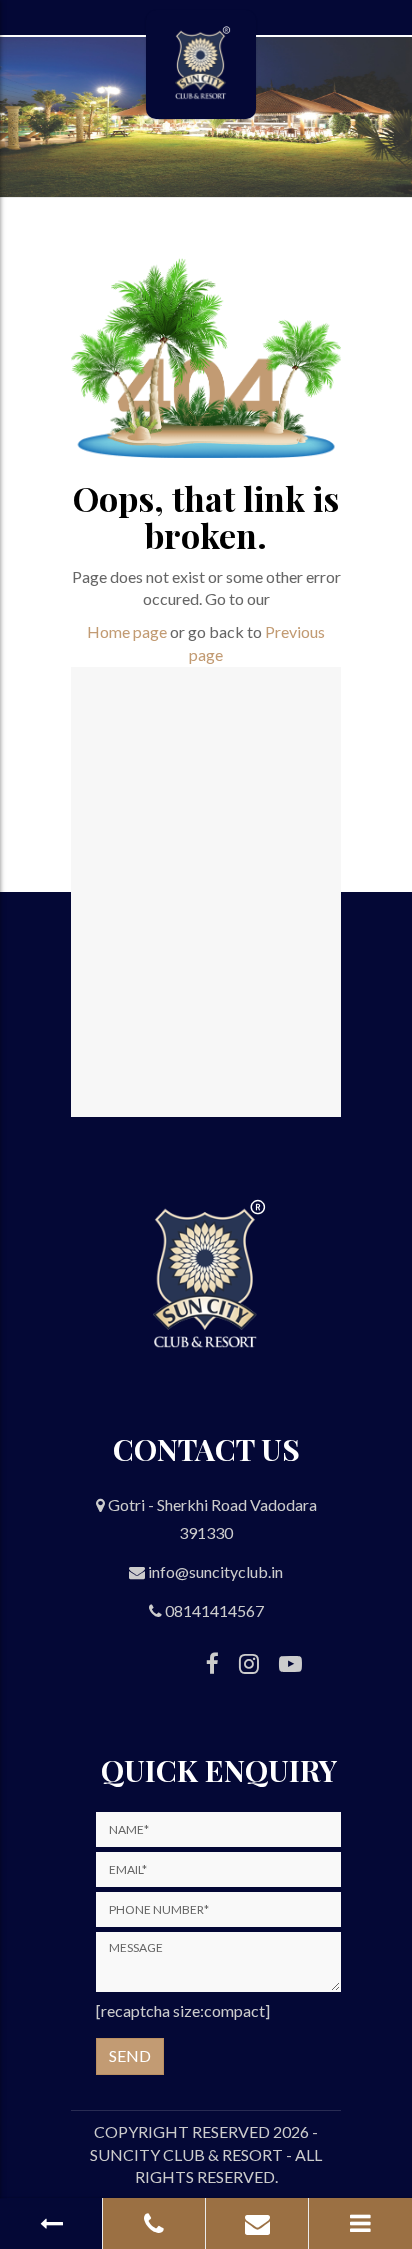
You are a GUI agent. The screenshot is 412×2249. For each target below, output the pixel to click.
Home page (127, 631)
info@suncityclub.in (215, 1571)
